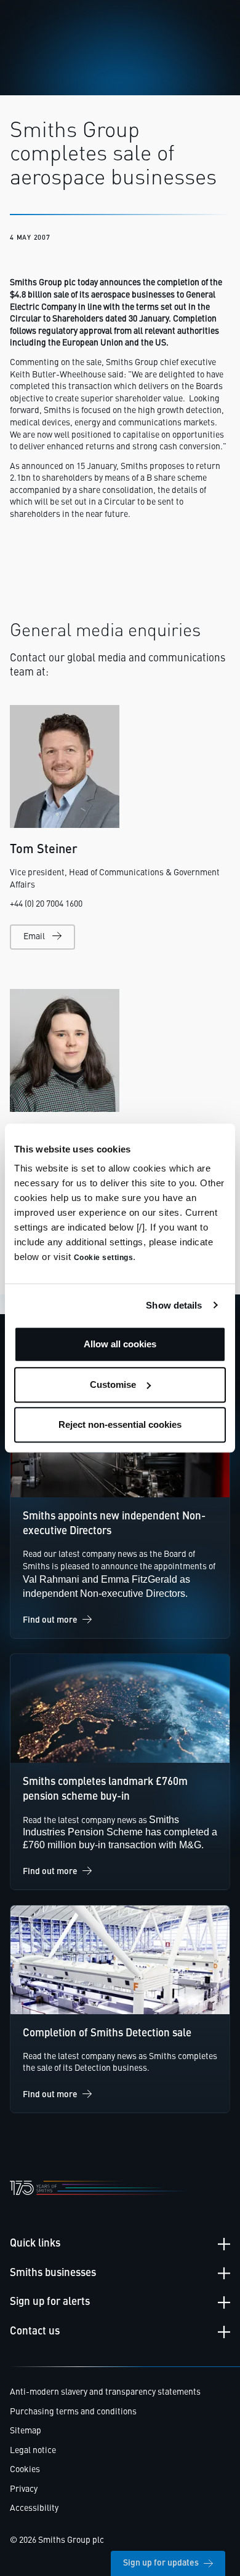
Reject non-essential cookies (120, 1424)
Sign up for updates (161, 2563)
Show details (174, 1305)
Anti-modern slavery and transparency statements (105, 2392)
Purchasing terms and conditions (73, 2412)
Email (34, 937)
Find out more (50, 1620)
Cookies (25, 2470)
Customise (113, 1385)
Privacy (24, 2489)
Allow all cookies (120, 1344)
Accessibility (34, 2508)
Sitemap (26, 2431)
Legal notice (33, 2451)
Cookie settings (104, 1258)
